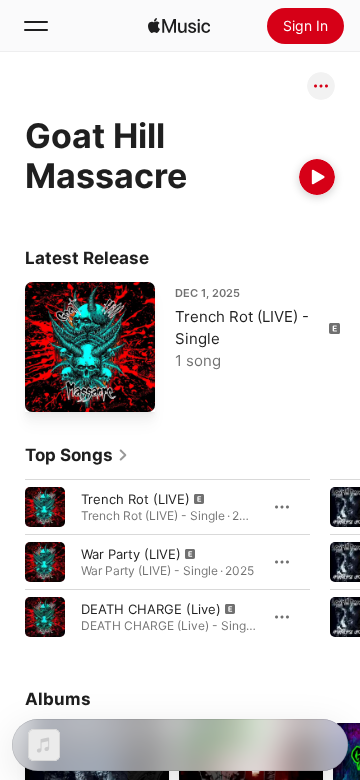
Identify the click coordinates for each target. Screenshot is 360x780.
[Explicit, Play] (45, 507)
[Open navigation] (36, 26)
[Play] (317, 177)
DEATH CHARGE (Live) (151, 609)
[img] (179, 26)
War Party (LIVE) (131, 554)
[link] (77, 455)
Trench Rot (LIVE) (135, 499)
